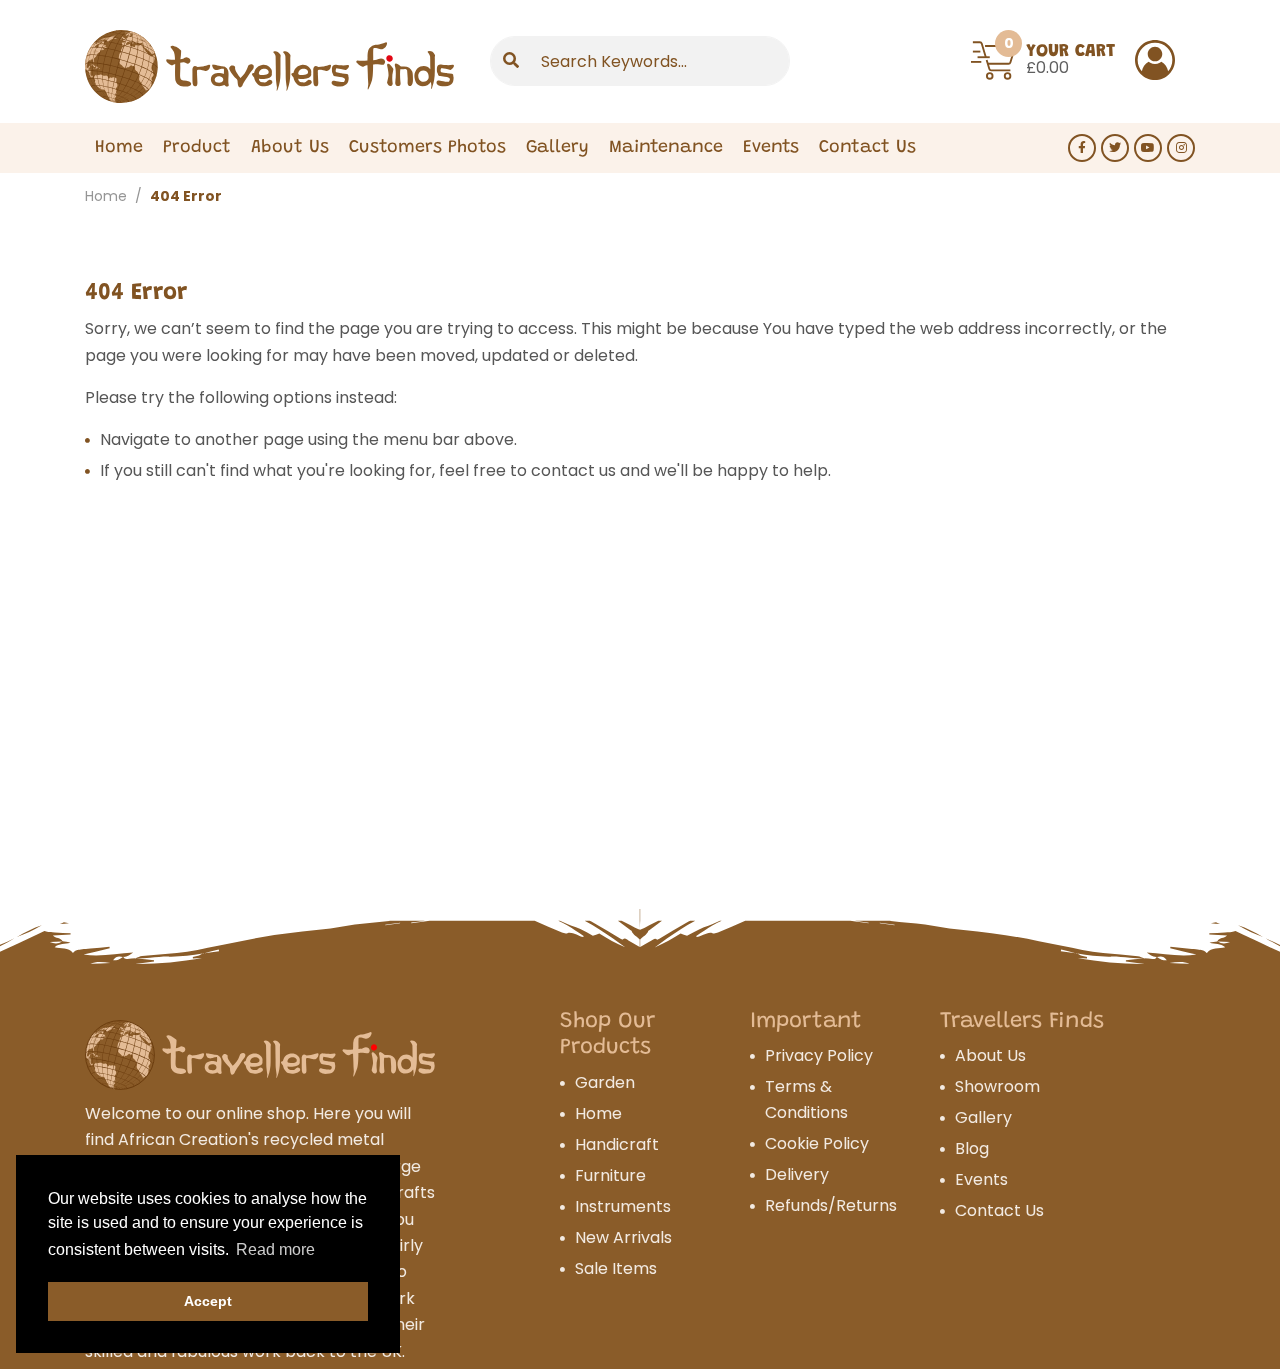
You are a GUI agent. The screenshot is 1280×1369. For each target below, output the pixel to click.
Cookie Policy (817, 1143)
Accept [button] (208, 1301)
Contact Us (867, 148)
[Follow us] (1082, 148)
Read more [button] (275, 1249)
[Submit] (511, 61)
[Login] (1155, 60)
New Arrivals (623, 1237)
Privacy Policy (819, 1055)
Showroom (997, 1086)
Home (119, 148)
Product (197, 148)
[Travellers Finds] (269, 66)
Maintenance (666, 148)
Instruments (623, 1206)
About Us (290, 148)
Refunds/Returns (831, 1205)
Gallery (557, 148)
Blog (972, 1148)
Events (771, 148)
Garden (605, 1082)
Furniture (610, 1175)
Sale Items (616, 1268)
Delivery (797, 1174)
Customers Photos (427, 148)
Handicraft (617, 1144)
